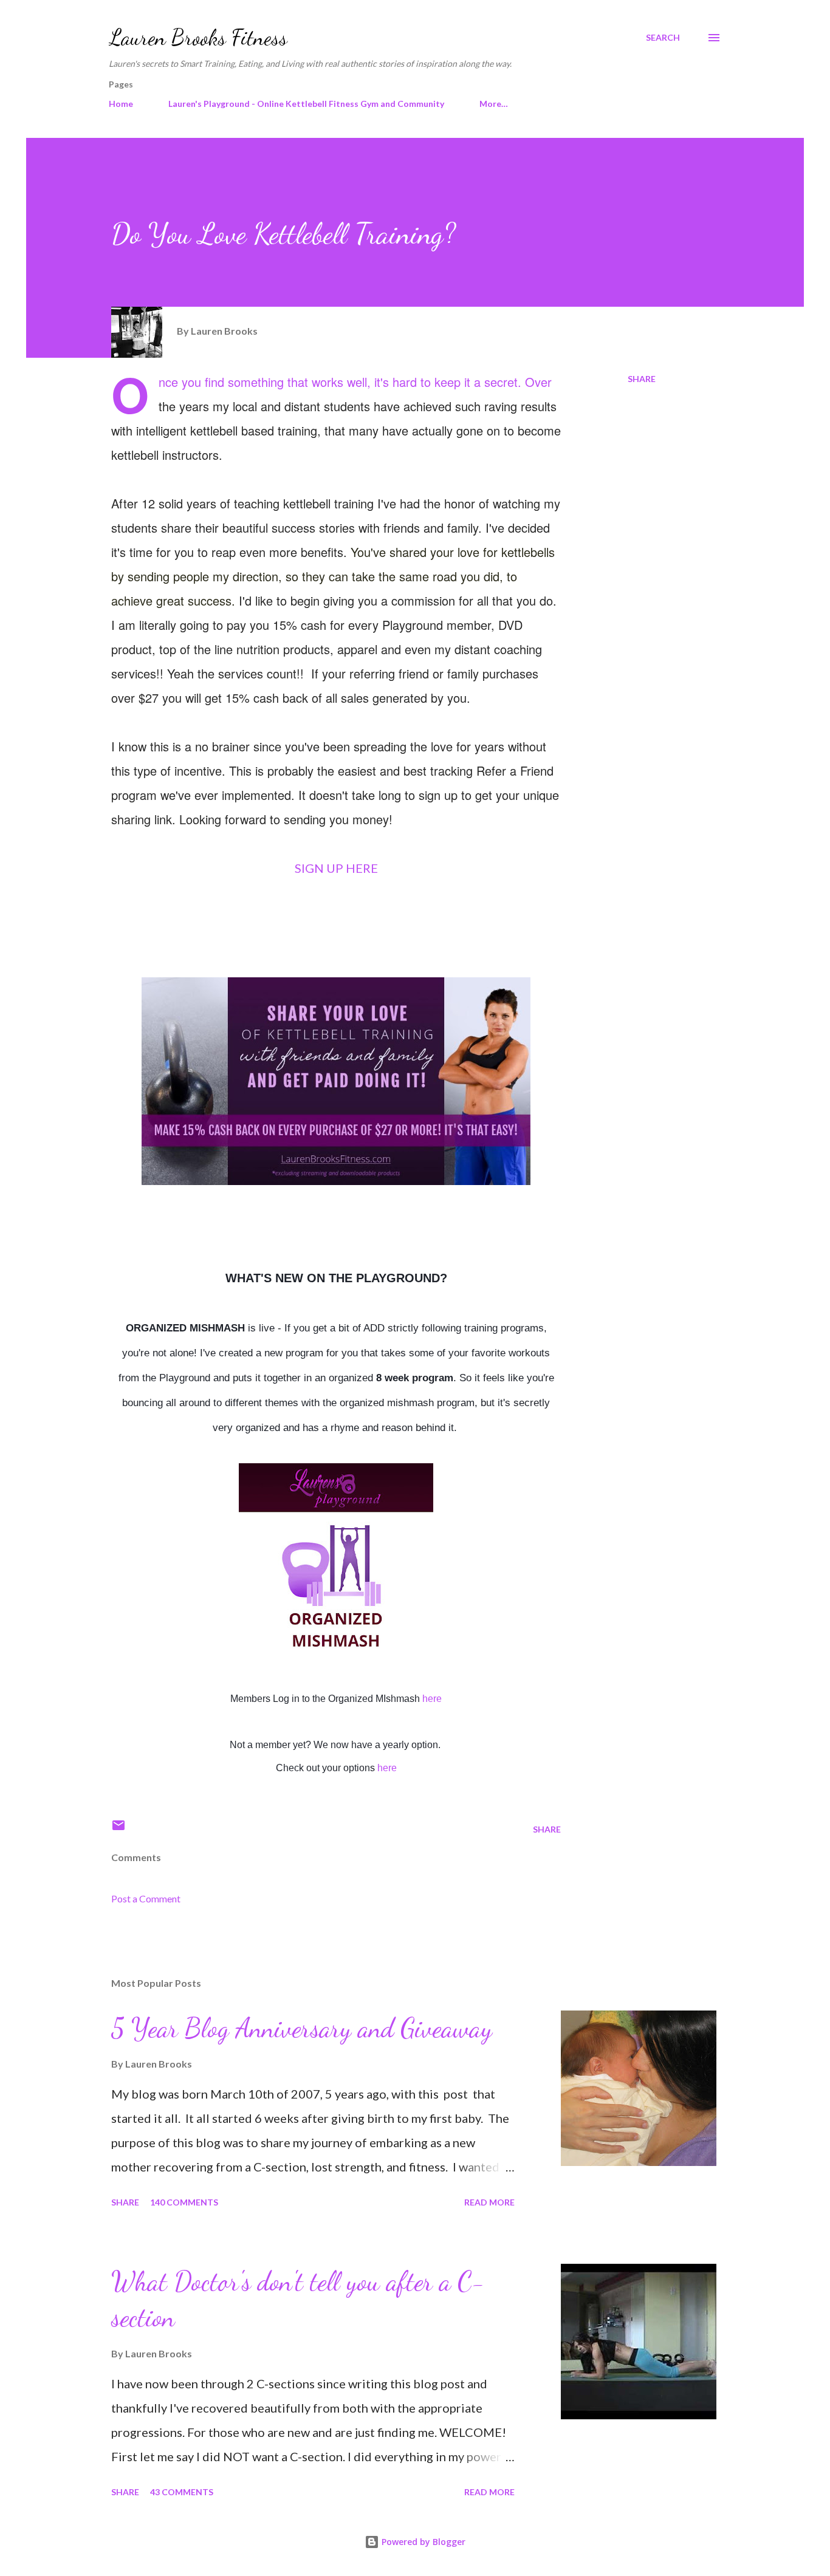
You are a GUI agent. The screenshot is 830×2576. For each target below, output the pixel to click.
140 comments (184, 2202)
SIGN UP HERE (336, 868)
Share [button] (642, 379)
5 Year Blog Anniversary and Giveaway (302, 2028)
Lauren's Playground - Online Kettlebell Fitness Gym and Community (306, 104)
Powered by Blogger (422, 2542)
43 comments (182, 2492)
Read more (489, 2202)
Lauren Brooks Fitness (198, 37)
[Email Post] (118, 1829)
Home (121, 104)
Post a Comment (146, 1898)
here (432, 1699)
